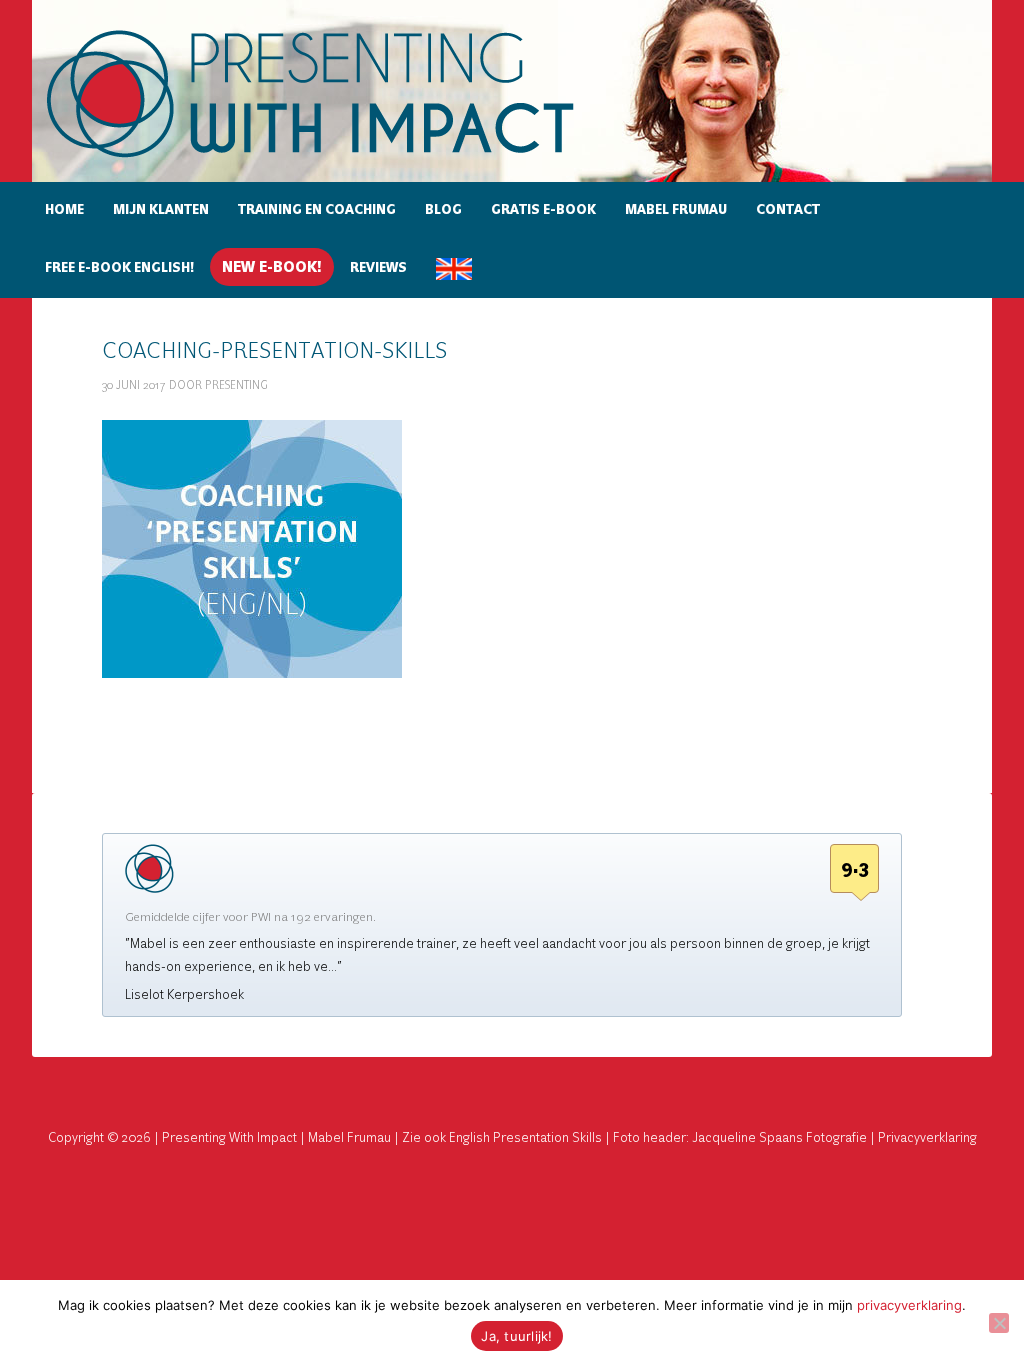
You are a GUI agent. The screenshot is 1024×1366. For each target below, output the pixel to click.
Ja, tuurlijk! (516, 1336)
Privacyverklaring (927, 1138)
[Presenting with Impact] (345, 160)
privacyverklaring (909, 1305)
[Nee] (999, 1323)
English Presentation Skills (525, 1138)
